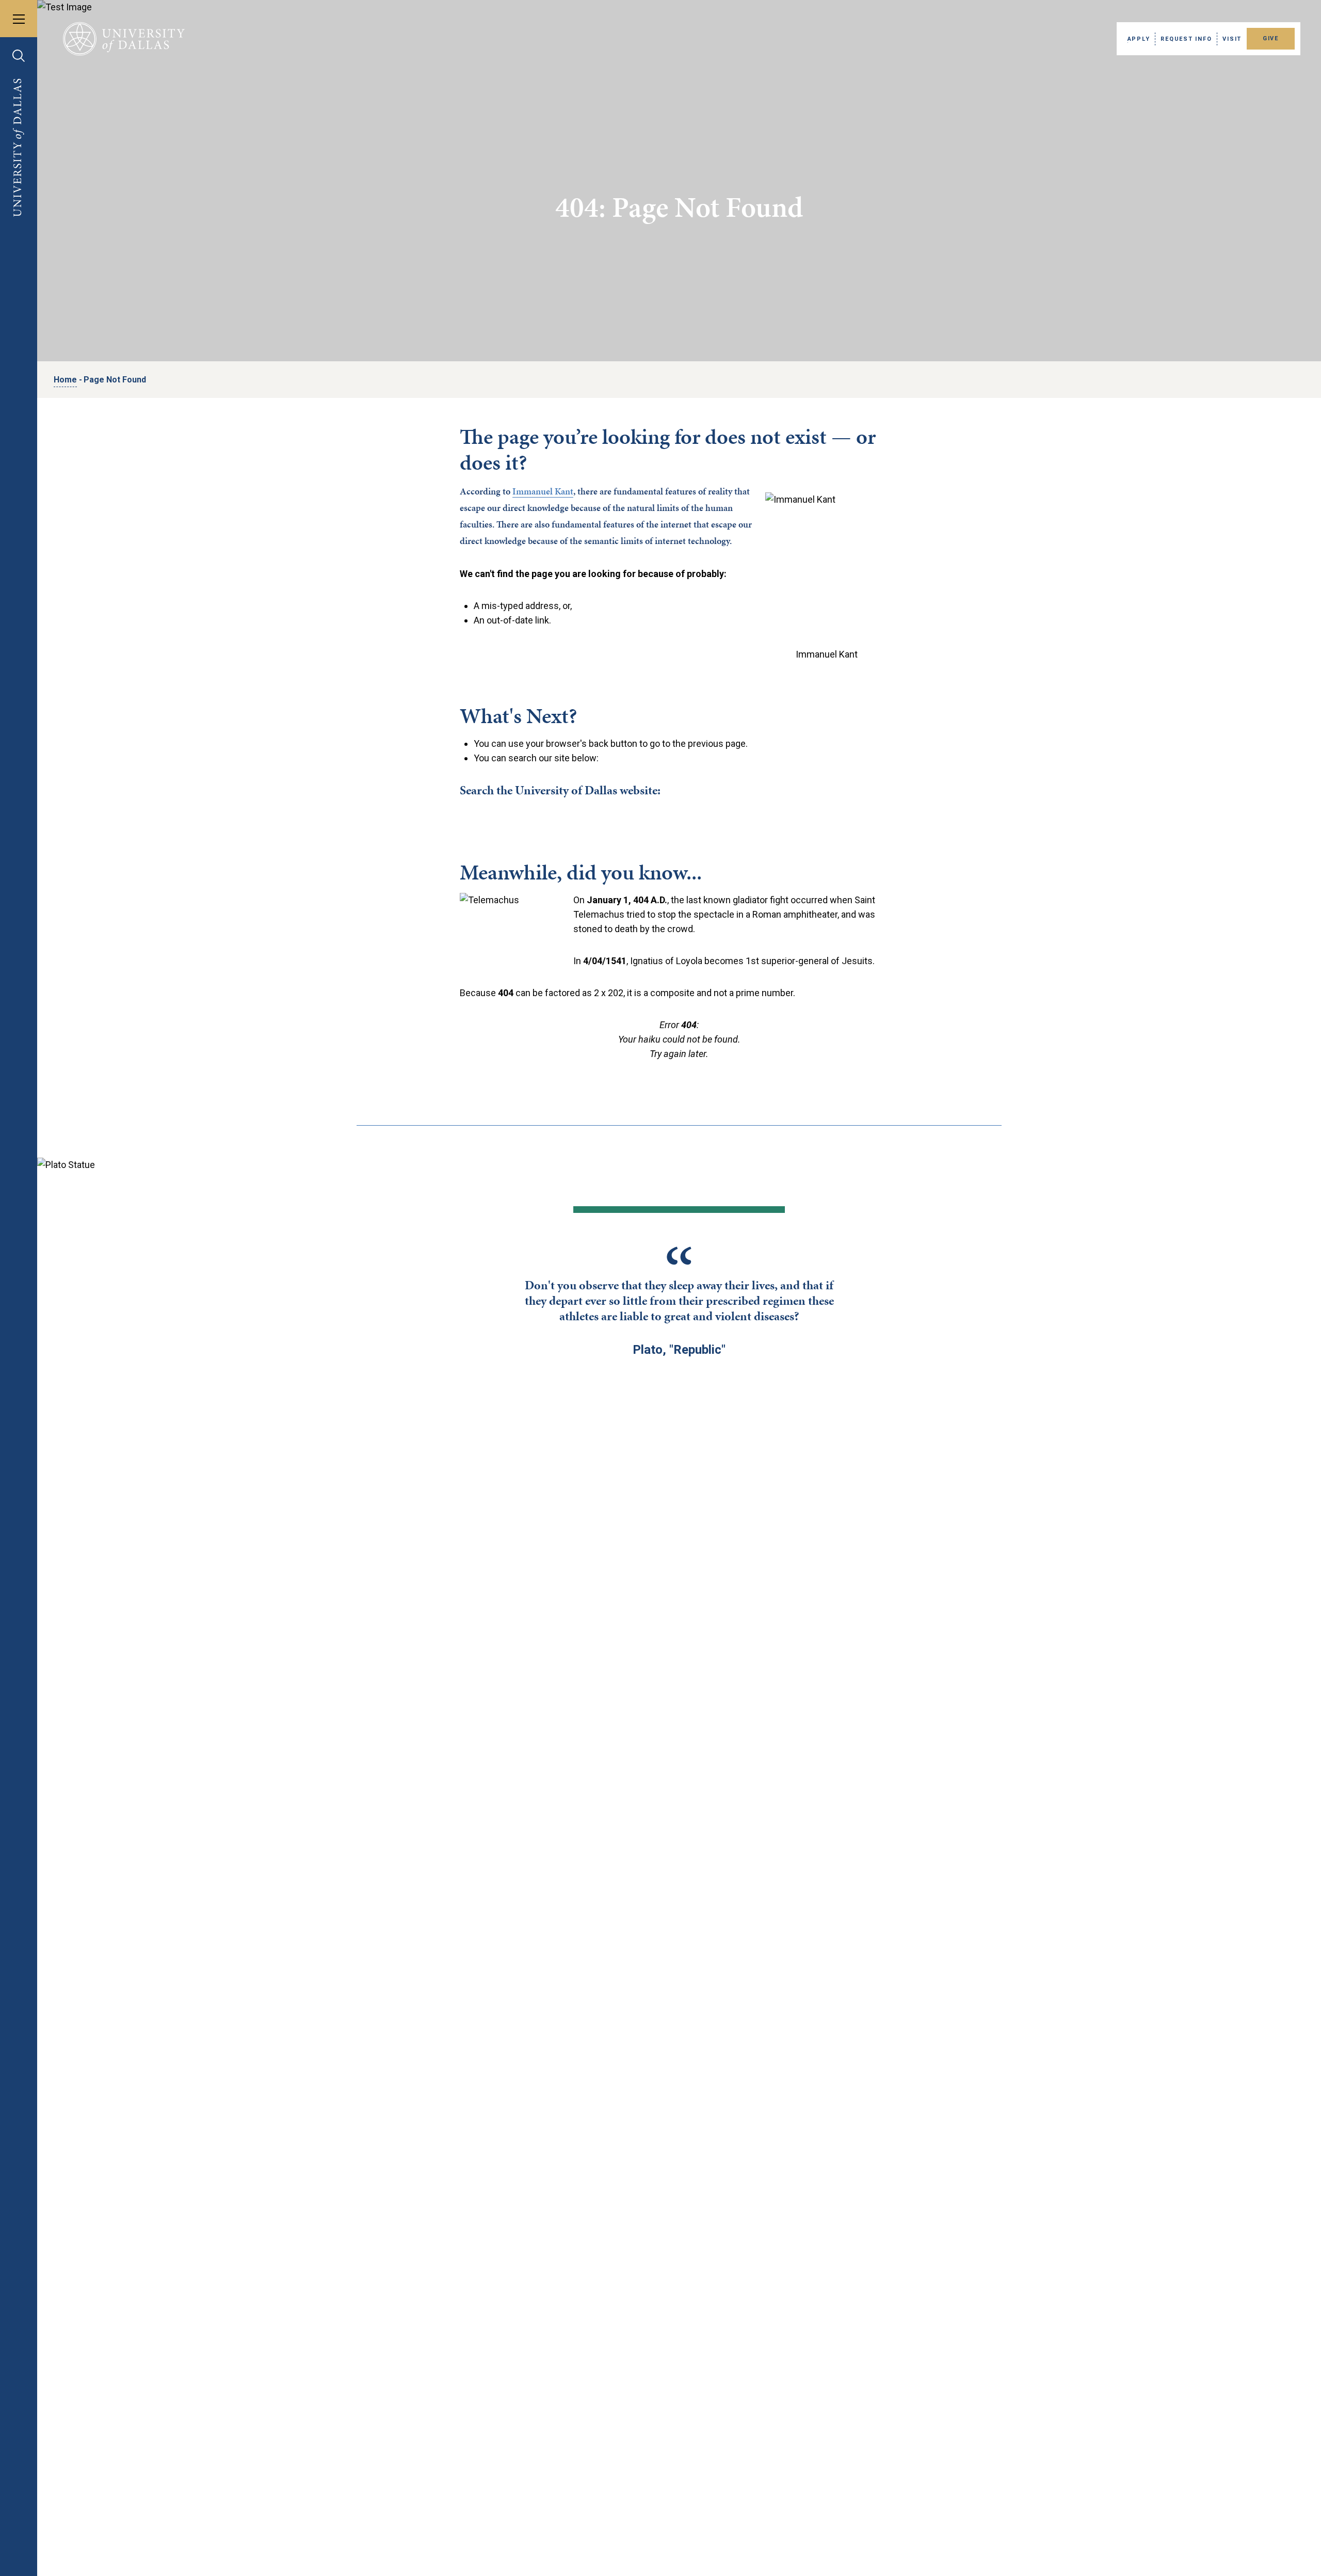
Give (1271, 38)
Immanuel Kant (543, 491)
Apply (1139, 39)
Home (65, 380)
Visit (1232, 39)
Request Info (1186, 39)
